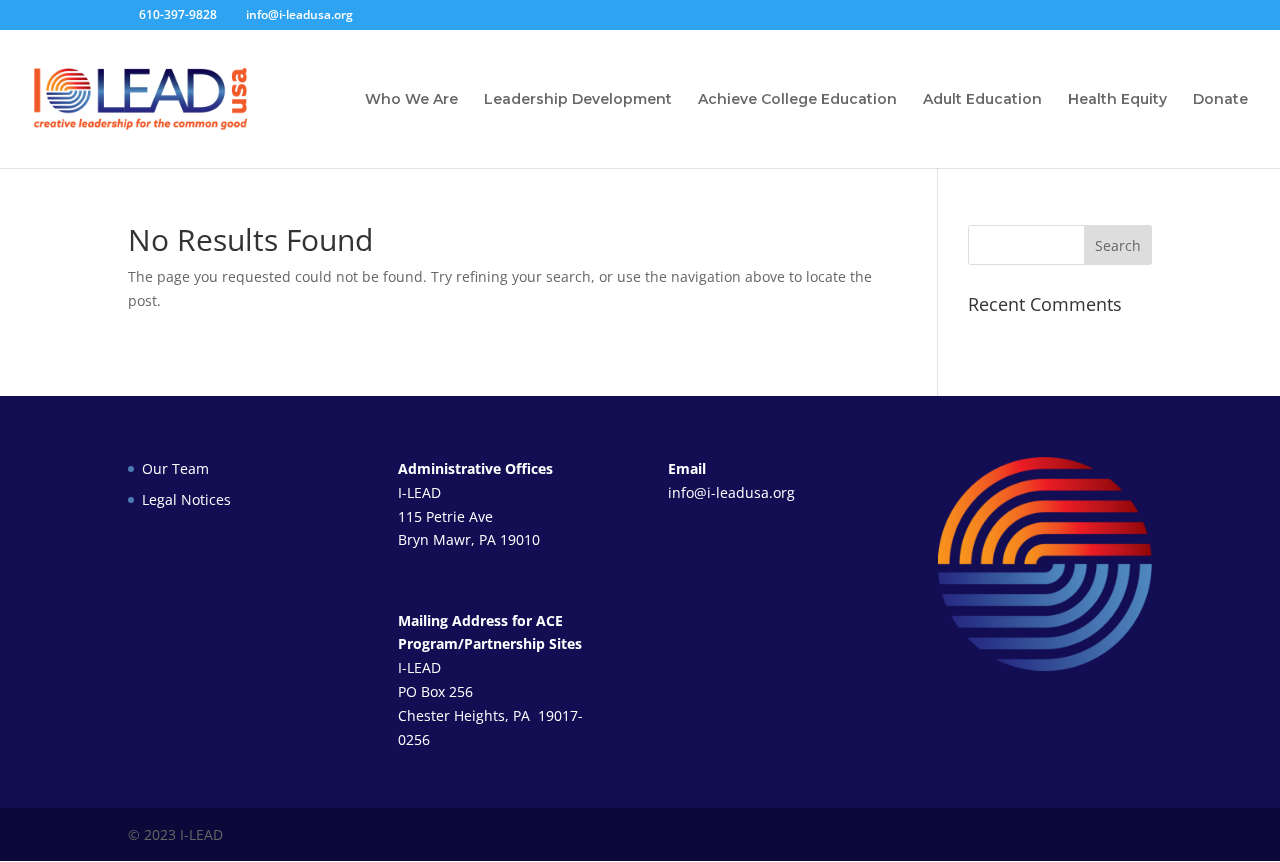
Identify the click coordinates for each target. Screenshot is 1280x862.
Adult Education (982, 100)
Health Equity (1117, 100)
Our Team (175, 468)
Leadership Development (578, 100)
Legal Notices (186, 499)
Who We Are (411, 100)
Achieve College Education (797, 100)
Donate (1220, 100)
